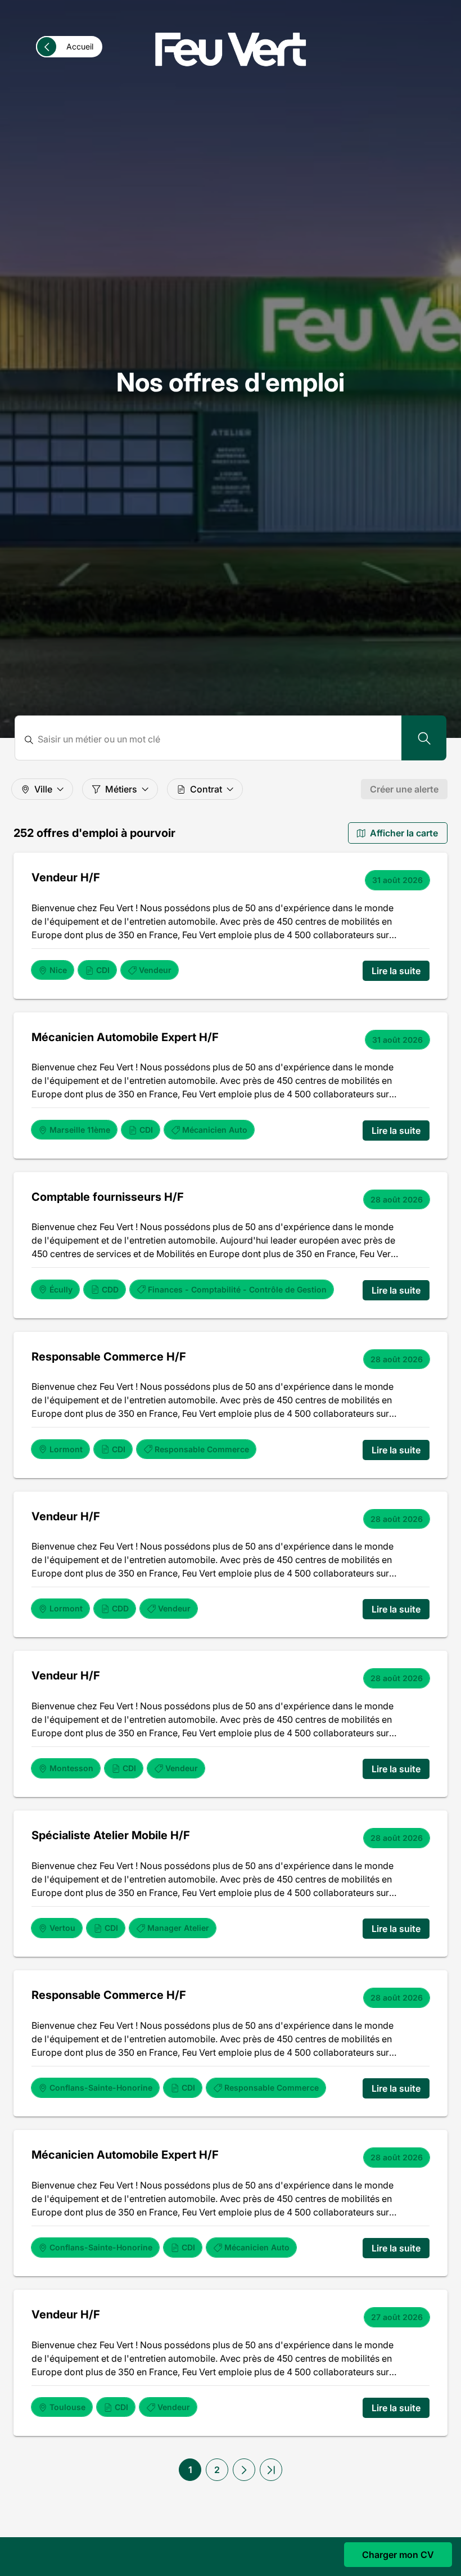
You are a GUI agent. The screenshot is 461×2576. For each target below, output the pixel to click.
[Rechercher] (424, 738)
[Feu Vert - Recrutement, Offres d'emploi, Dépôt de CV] (231, 49)
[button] (244, 2470)
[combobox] (215, 739)
